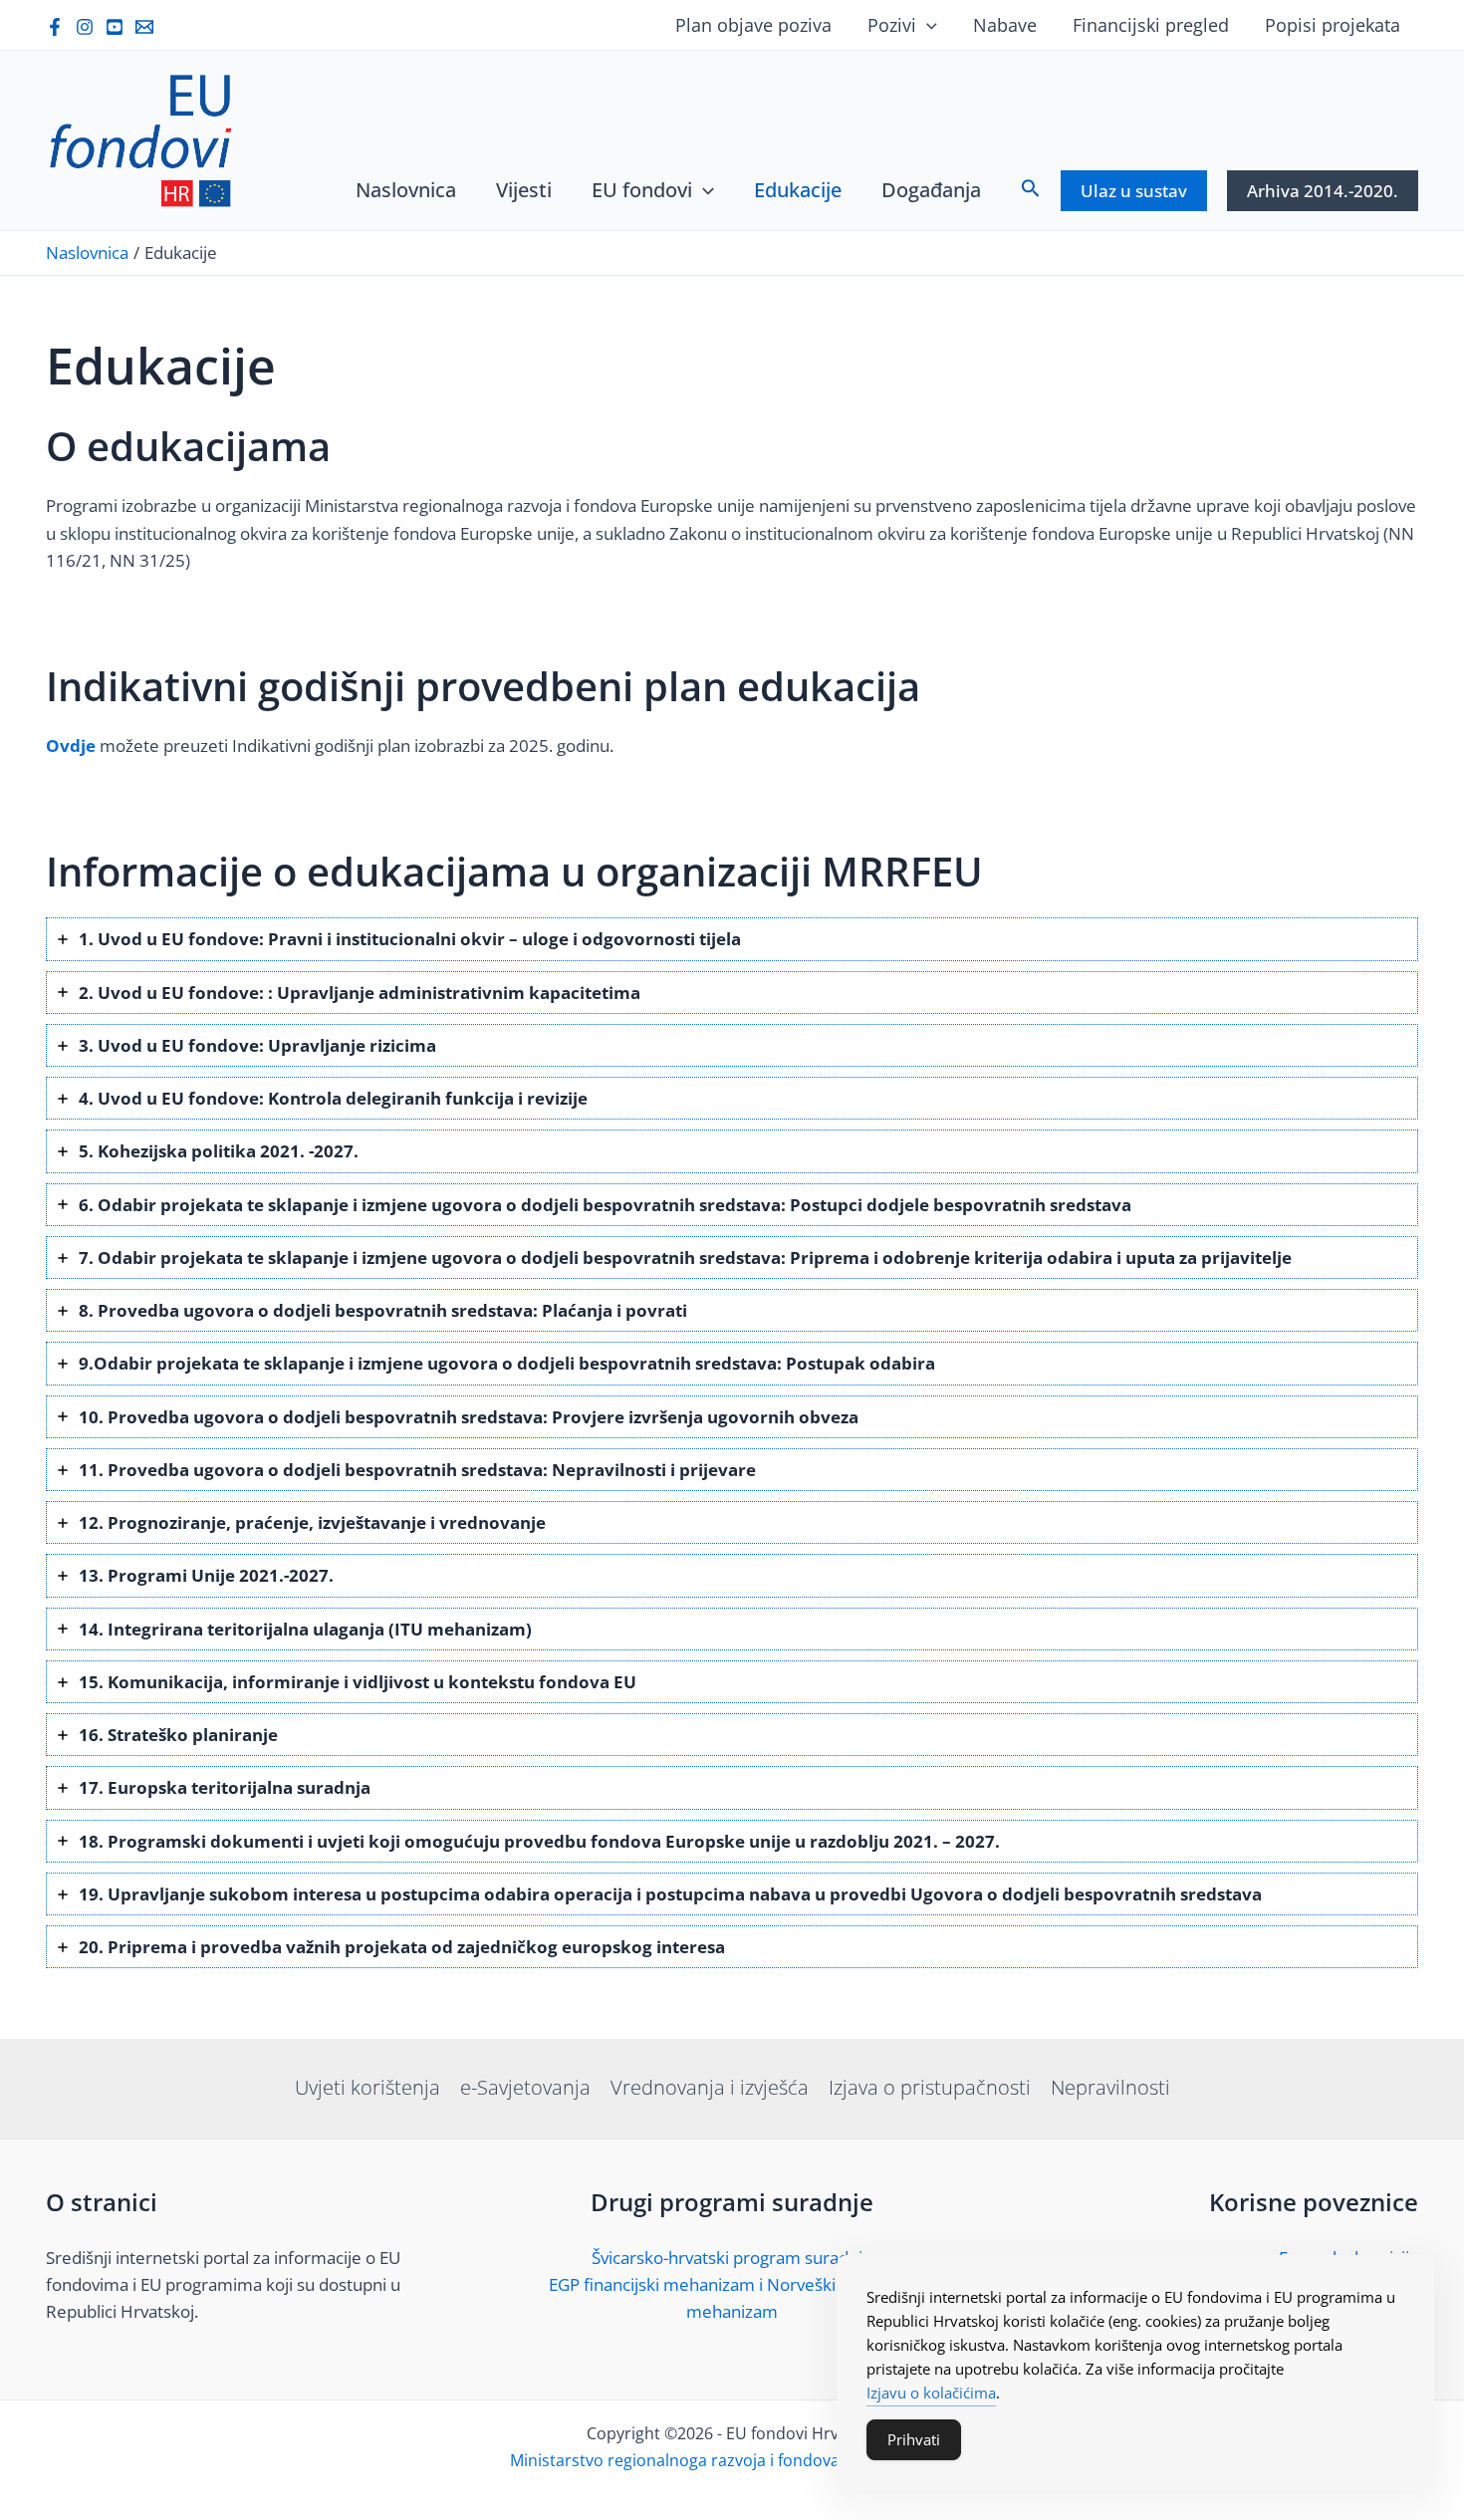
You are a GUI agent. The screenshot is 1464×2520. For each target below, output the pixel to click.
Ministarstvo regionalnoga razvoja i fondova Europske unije (732, 2460)
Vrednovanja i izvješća (710, 2087)
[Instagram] (85, 27)
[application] (927, 25)
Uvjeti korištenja (367, 2087)
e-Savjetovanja (525, 2087)
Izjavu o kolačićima (931, 2393)
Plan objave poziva (753, 25)
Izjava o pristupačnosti (930, 2087)
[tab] (732, 939)
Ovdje (71, 746)
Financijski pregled (1151, 25)
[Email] (144, 27)
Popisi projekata (1333, 25)
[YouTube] (115, 27)
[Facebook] (55, 27)
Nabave (1005, 25)
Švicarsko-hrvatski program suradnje (732, 2258)
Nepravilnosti (1110, 2087)
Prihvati (914, 2439)
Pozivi (892, 25)
